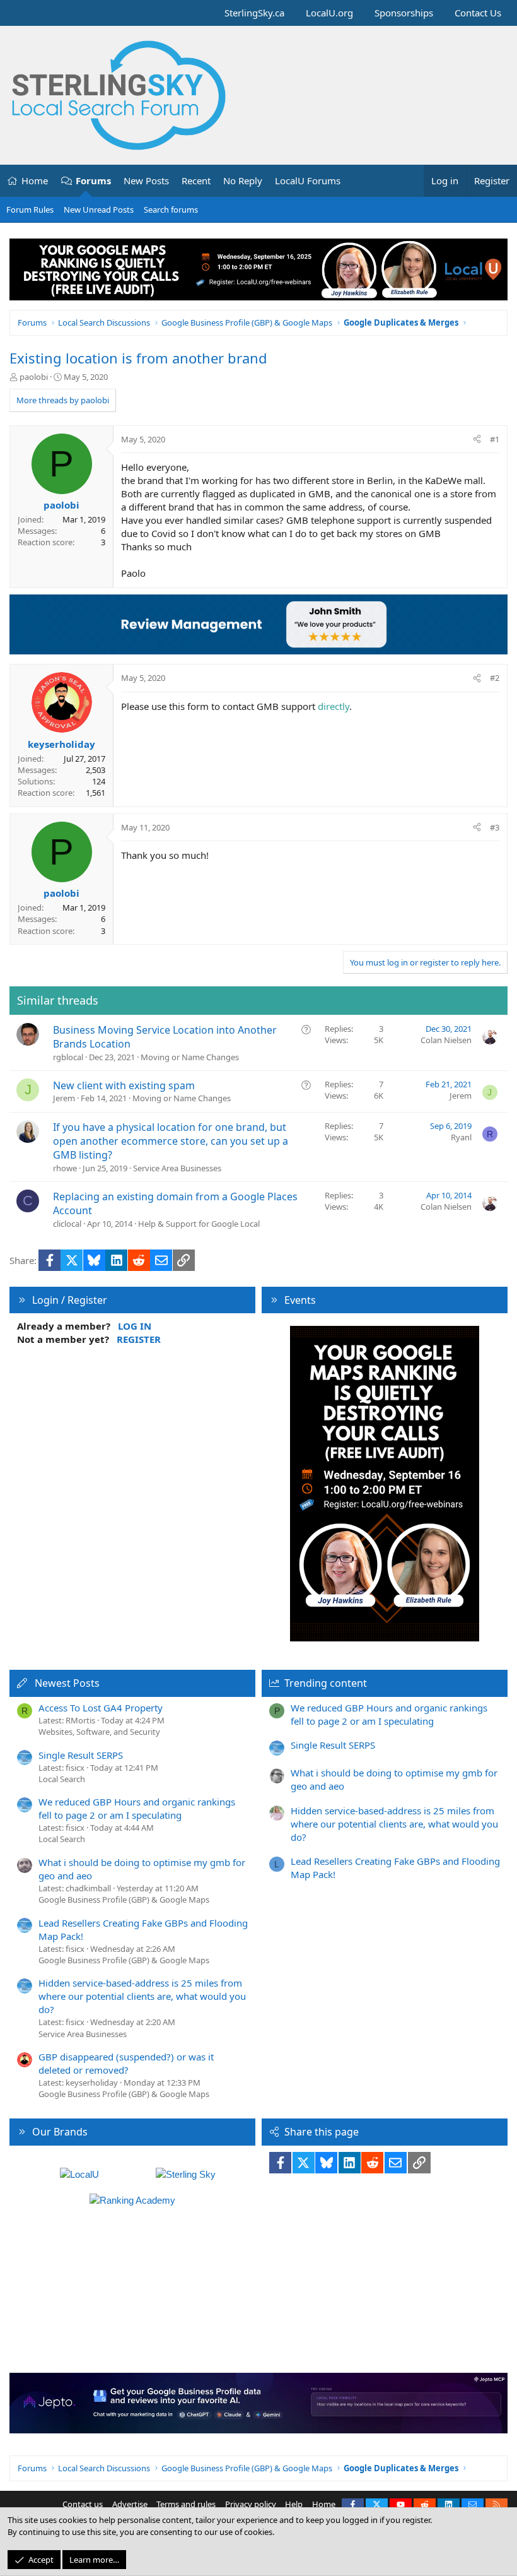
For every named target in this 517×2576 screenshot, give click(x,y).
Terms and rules (186, 2504)
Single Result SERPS (81, 1755)
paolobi (34, 377)
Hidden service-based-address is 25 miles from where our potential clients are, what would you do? (142, 1996)
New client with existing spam (124, 1085)
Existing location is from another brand (138, 358)
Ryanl (461, 1137)
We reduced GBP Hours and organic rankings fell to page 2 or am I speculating (137, 1808)
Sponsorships (404, 13)
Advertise (130, 2504)
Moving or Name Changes (190, 1057)
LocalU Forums (308, 180)
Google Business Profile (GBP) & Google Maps (124, 1900)
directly (334, 706)
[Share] (477, 439)
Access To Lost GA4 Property (101, 1708)
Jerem (64, 1098)
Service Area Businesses (177, 1168)
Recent (196, 180)
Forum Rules (30, 210)
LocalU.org (329, 13)
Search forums (171, 210)
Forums (93, 180)
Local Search (62, 1779)
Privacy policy (251, 2504)
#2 (495, 678)
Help (294, 2504)
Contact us (83, 2504)
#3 (495, 827)
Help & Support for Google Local (199, 1224)
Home (35, 180)
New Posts (146, 180)
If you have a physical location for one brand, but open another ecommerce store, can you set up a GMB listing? (171, 1141)
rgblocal (68, 1057)
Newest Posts (67, 1683)
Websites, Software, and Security (99, 1732)
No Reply (243, 180)
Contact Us (478, 13)
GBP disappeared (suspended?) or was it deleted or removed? (126, 2063)
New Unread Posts (99, 210)
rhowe (65, 1168)
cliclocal (67, 1224)
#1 (495, 439)
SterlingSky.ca (254, 13)
